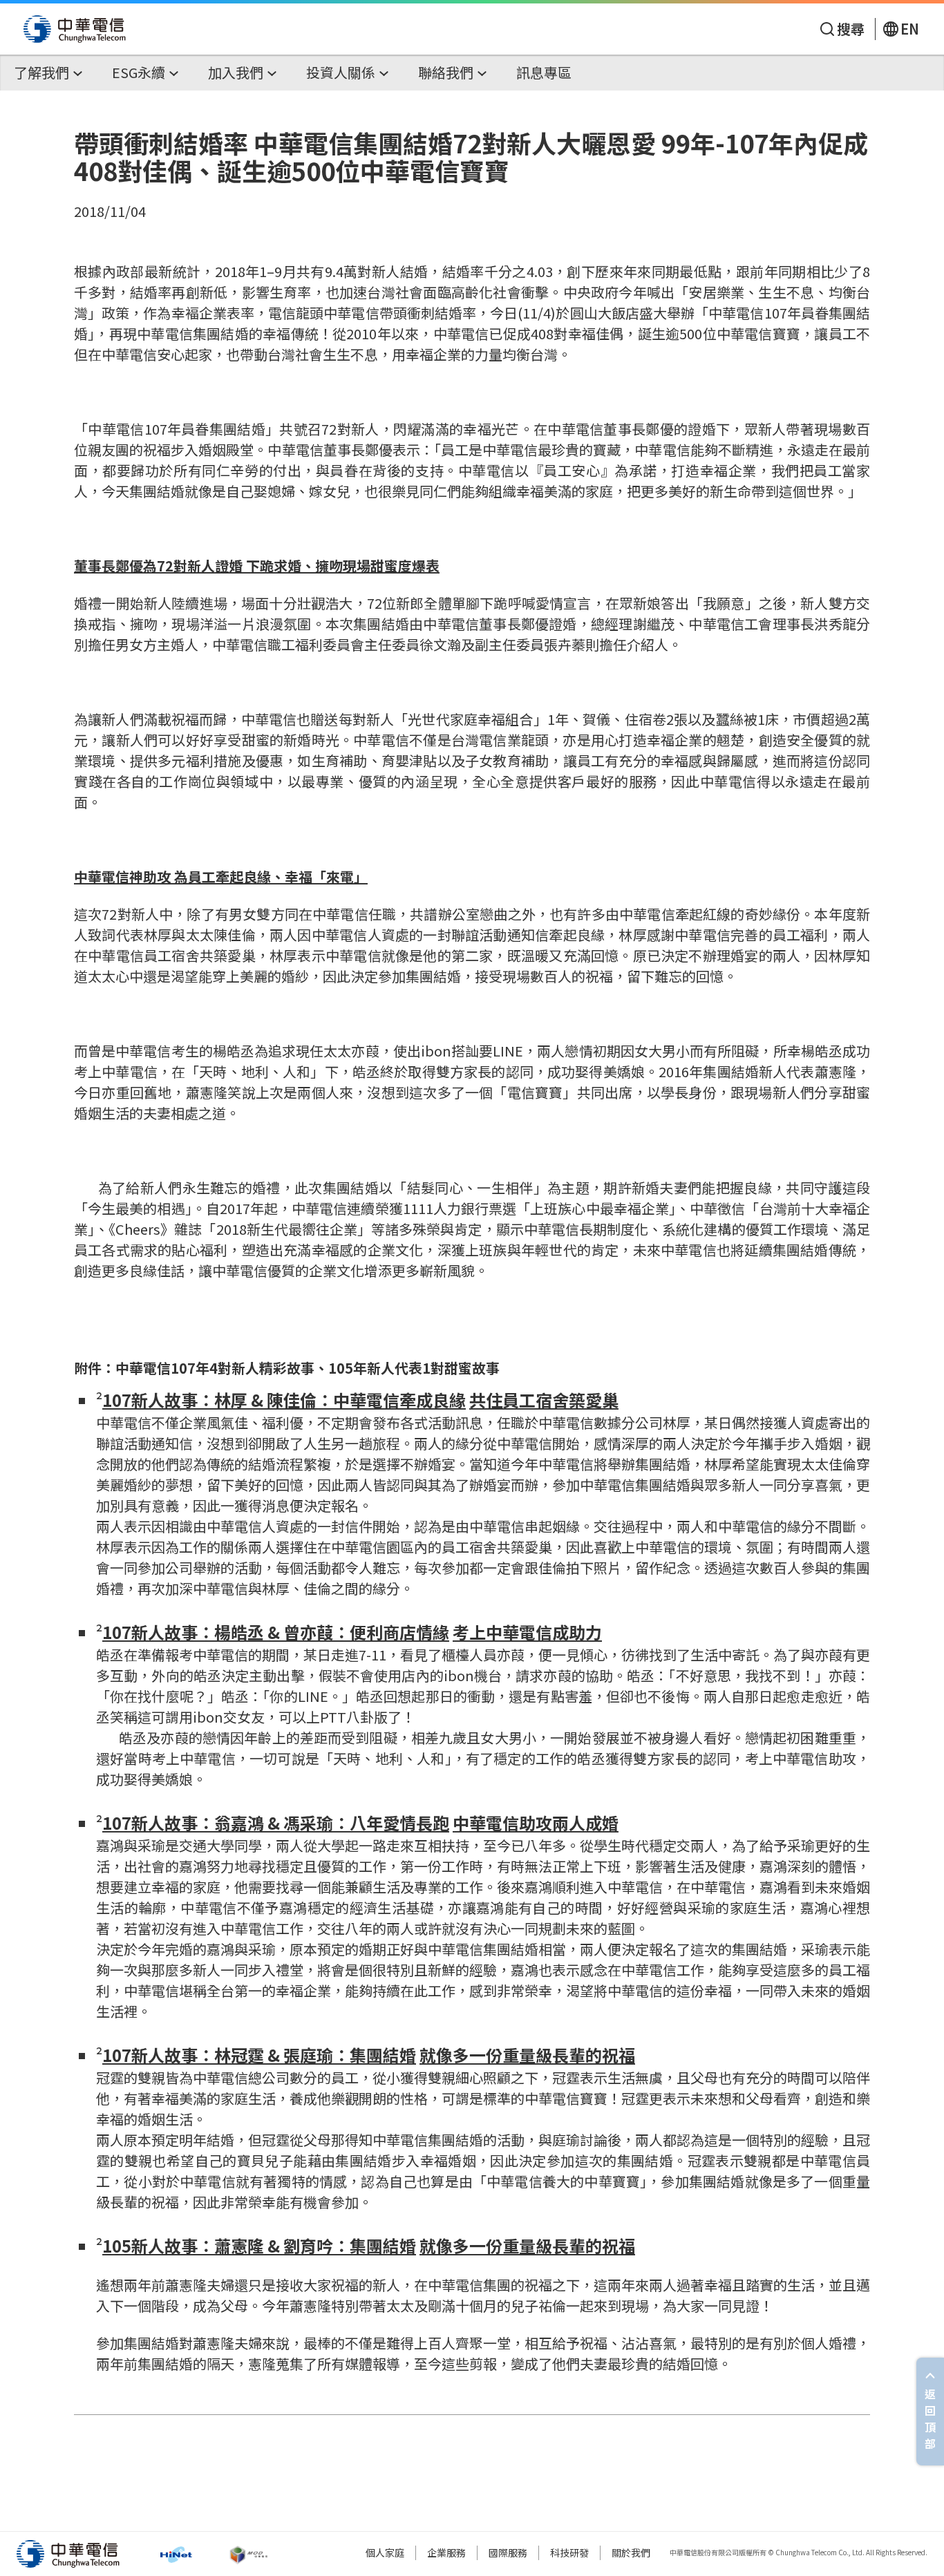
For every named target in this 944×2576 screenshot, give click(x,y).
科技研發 (569, 2553)
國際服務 (508, 2553)
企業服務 (446, 2553)
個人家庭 (385, 2553)
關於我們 (631, 2553)
